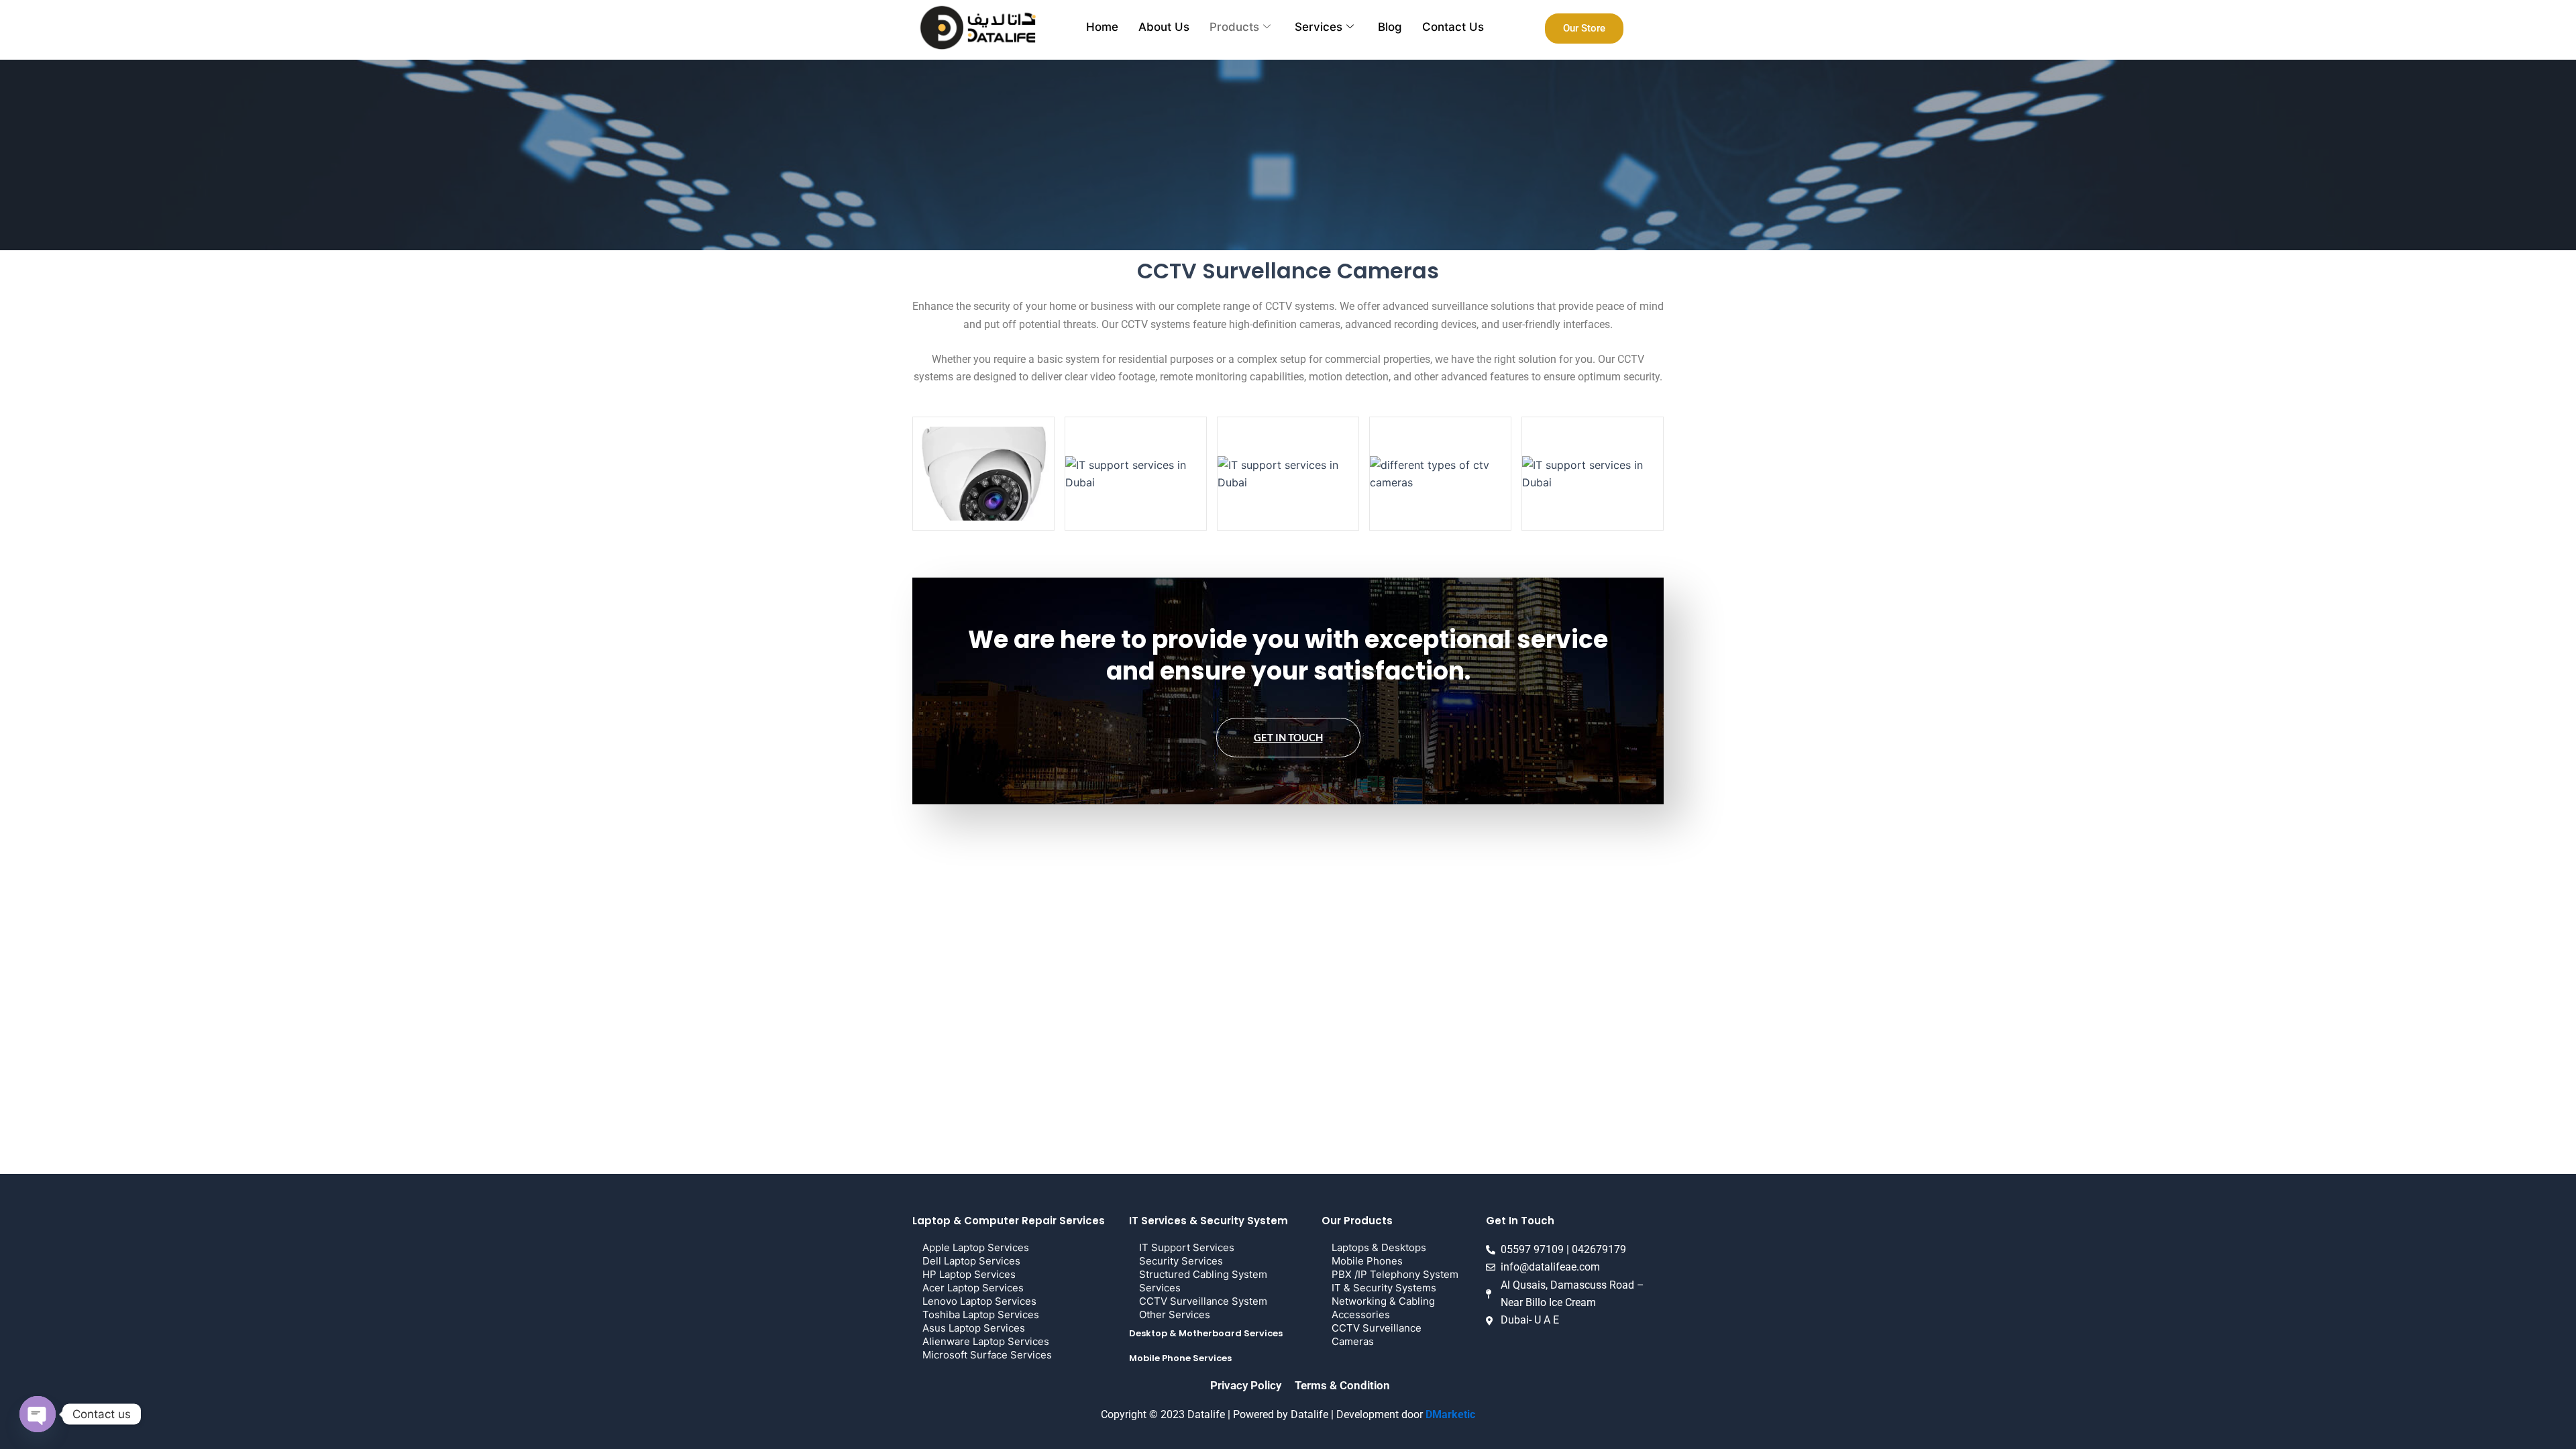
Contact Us (1453, 27)
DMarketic (1450, 1414)
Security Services (1181, 1261)
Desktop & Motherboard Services (1206, 1333)
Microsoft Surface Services (987, 1355)
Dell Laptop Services (971, 1261)
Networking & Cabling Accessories (1383, 1308)
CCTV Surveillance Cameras (1377, 1335)
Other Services (1175, 1314)
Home (1102, 27)
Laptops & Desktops (1379, 1247)
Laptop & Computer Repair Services (1009, 1221)
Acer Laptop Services (973, 1288)
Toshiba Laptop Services (981, 1314)
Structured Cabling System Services (1203, 1281)
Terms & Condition (1342, 1385)
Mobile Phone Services (1180, 1358)
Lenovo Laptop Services (979, 1301)
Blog (1390, 27)
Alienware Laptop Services (986, 1341)
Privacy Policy (1246, 1385)
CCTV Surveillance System (1203, 1301)
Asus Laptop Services (974, 1328)
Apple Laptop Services (976, 1247)
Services (1319, 27)
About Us (1164, 27)
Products (1234, 27)
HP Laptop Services (969, 1274)
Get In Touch (1288, 737)
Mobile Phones (1367, 1261)
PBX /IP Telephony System (1395, 1274)
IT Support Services (1187, 1247)
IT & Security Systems (1384, 1288)
